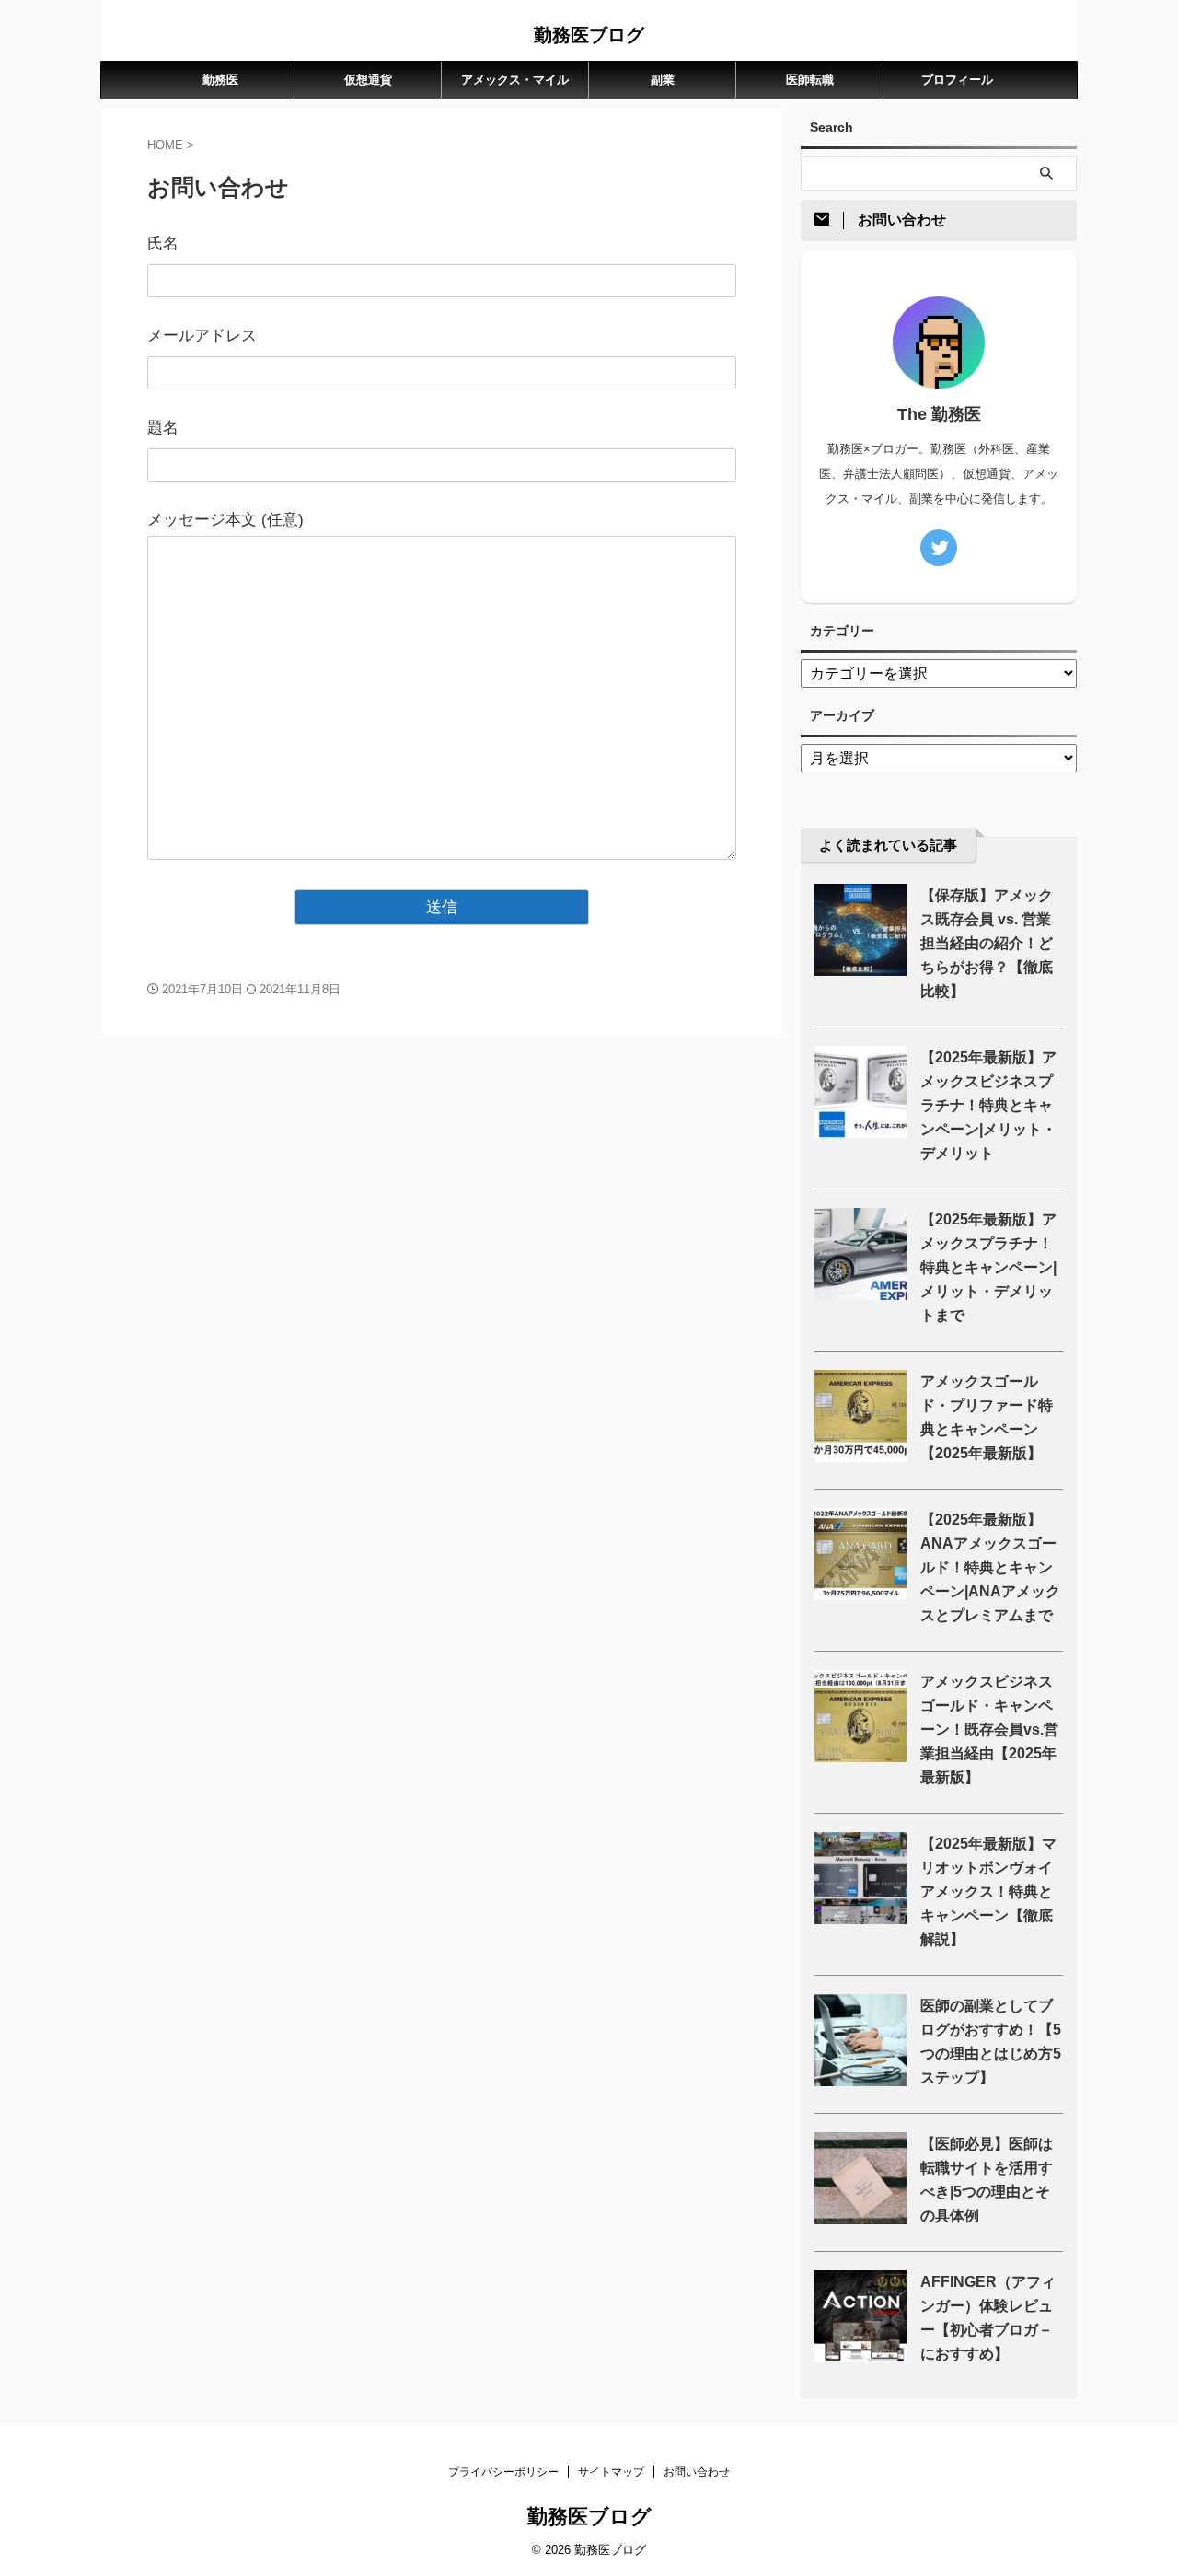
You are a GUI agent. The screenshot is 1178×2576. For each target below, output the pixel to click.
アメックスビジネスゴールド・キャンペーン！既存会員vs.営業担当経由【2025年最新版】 (989, 1729)
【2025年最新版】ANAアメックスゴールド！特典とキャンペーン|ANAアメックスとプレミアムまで (990, 1567)
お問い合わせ (697, 2472)
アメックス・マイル (515, 80)
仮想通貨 (368, 80)
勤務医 (220, 80)
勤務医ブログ (589, 35)
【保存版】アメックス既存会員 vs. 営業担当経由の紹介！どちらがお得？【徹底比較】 (987, 943)
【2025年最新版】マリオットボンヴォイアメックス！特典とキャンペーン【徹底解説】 (988, 1891)
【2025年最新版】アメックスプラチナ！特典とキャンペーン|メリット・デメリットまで (988, 1267)
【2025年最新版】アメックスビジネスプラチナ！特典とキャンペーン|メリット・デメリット (988, 1105)
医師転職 (810, 80)
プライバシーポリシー (503, 2472)
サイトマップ (611, 2472)
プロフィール (957, 80)
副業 (663, 80)
